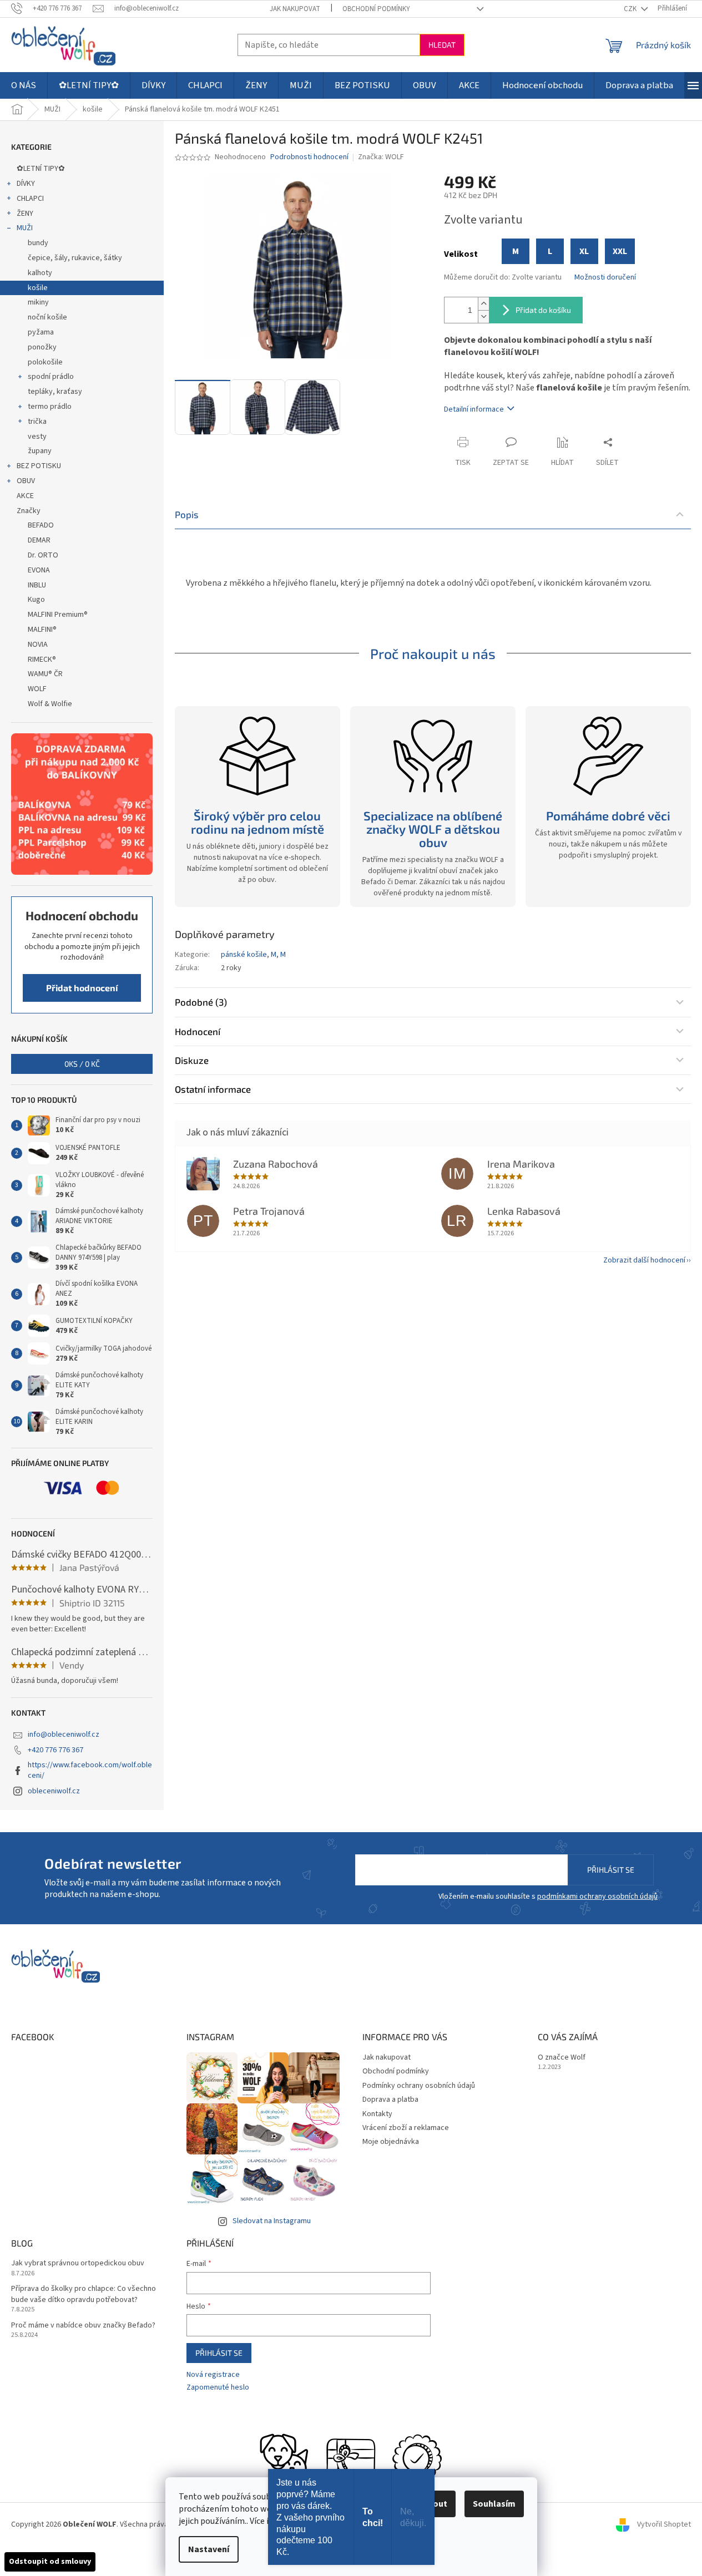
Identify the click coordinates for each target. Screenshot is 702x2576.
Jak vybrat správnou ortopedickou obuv (78, 2263)
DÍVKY (26, 184)
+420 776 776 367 (55, 1750)
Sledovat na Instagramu (272, 2221)
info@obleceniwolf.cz (64, 1735)
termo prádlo (50, 407)
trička (37, 422)
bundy (38, 243)
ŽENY (25, 214)
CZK (631, 9)
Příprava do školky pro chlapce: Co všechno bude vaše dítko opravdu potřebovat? (84, 2294)
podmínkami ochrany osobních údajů (597, 1896)
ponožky (42, 347)
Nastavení (209, 2549)
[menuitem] (24, 85)
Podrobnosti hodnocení (309, 157)
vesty (37, 437)
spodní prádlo (51, 377)
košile (38, 288)
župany (40, 451)
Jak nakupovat (295, 9)
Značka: (381, 157)
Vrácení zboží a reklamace (406, 2128)
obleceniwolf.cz (54, 1791)
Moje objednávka (391, 2142)
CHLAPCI (30, 199)
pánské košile (244, 955)
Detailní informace (474, 409)
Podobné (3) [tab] (201, 1002)
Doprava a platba (390, 2100)
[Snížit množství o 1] (483, 316)
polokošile (45, 362)
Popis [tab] (187, 514)
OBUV (26, 481)
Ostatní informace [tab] (213, 1089)
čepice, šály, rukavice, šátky (75, 258)
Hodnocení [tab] (198, 1031)
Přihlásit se (611, 1870)
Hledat (442, 45)
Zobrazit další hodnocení (644, 1260)
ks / (82, 1064)
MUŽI (25, 228)
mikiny (38, 302)
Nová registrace (213, 2375)
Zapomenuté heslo (218, 2388)
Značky (29, 511)
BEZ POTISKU (39, 466)
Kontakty (377, 2114)
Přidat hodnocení (82, 988)
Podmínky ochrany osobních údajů (419, 2086)
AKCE (25, 496)
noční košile (47, 317)
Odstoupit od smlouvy (50, 2562)
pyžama (41, 332)
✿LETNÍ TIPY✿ (41, 169)
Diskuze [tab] (192, 1060)
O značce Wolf (562, 2058)
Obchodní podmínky (376, 9)
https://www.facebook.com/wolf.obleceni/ (90, 1770)
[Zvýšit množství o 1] (483, 304)
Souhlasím (494, 2504)
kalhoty (40, 273)
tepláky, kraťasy (55, 392)
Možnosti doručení (605, 278)
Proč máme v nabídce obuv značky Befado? (83, 2326)
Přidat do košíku (543, 310)
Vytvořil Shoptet (664, 2525)
